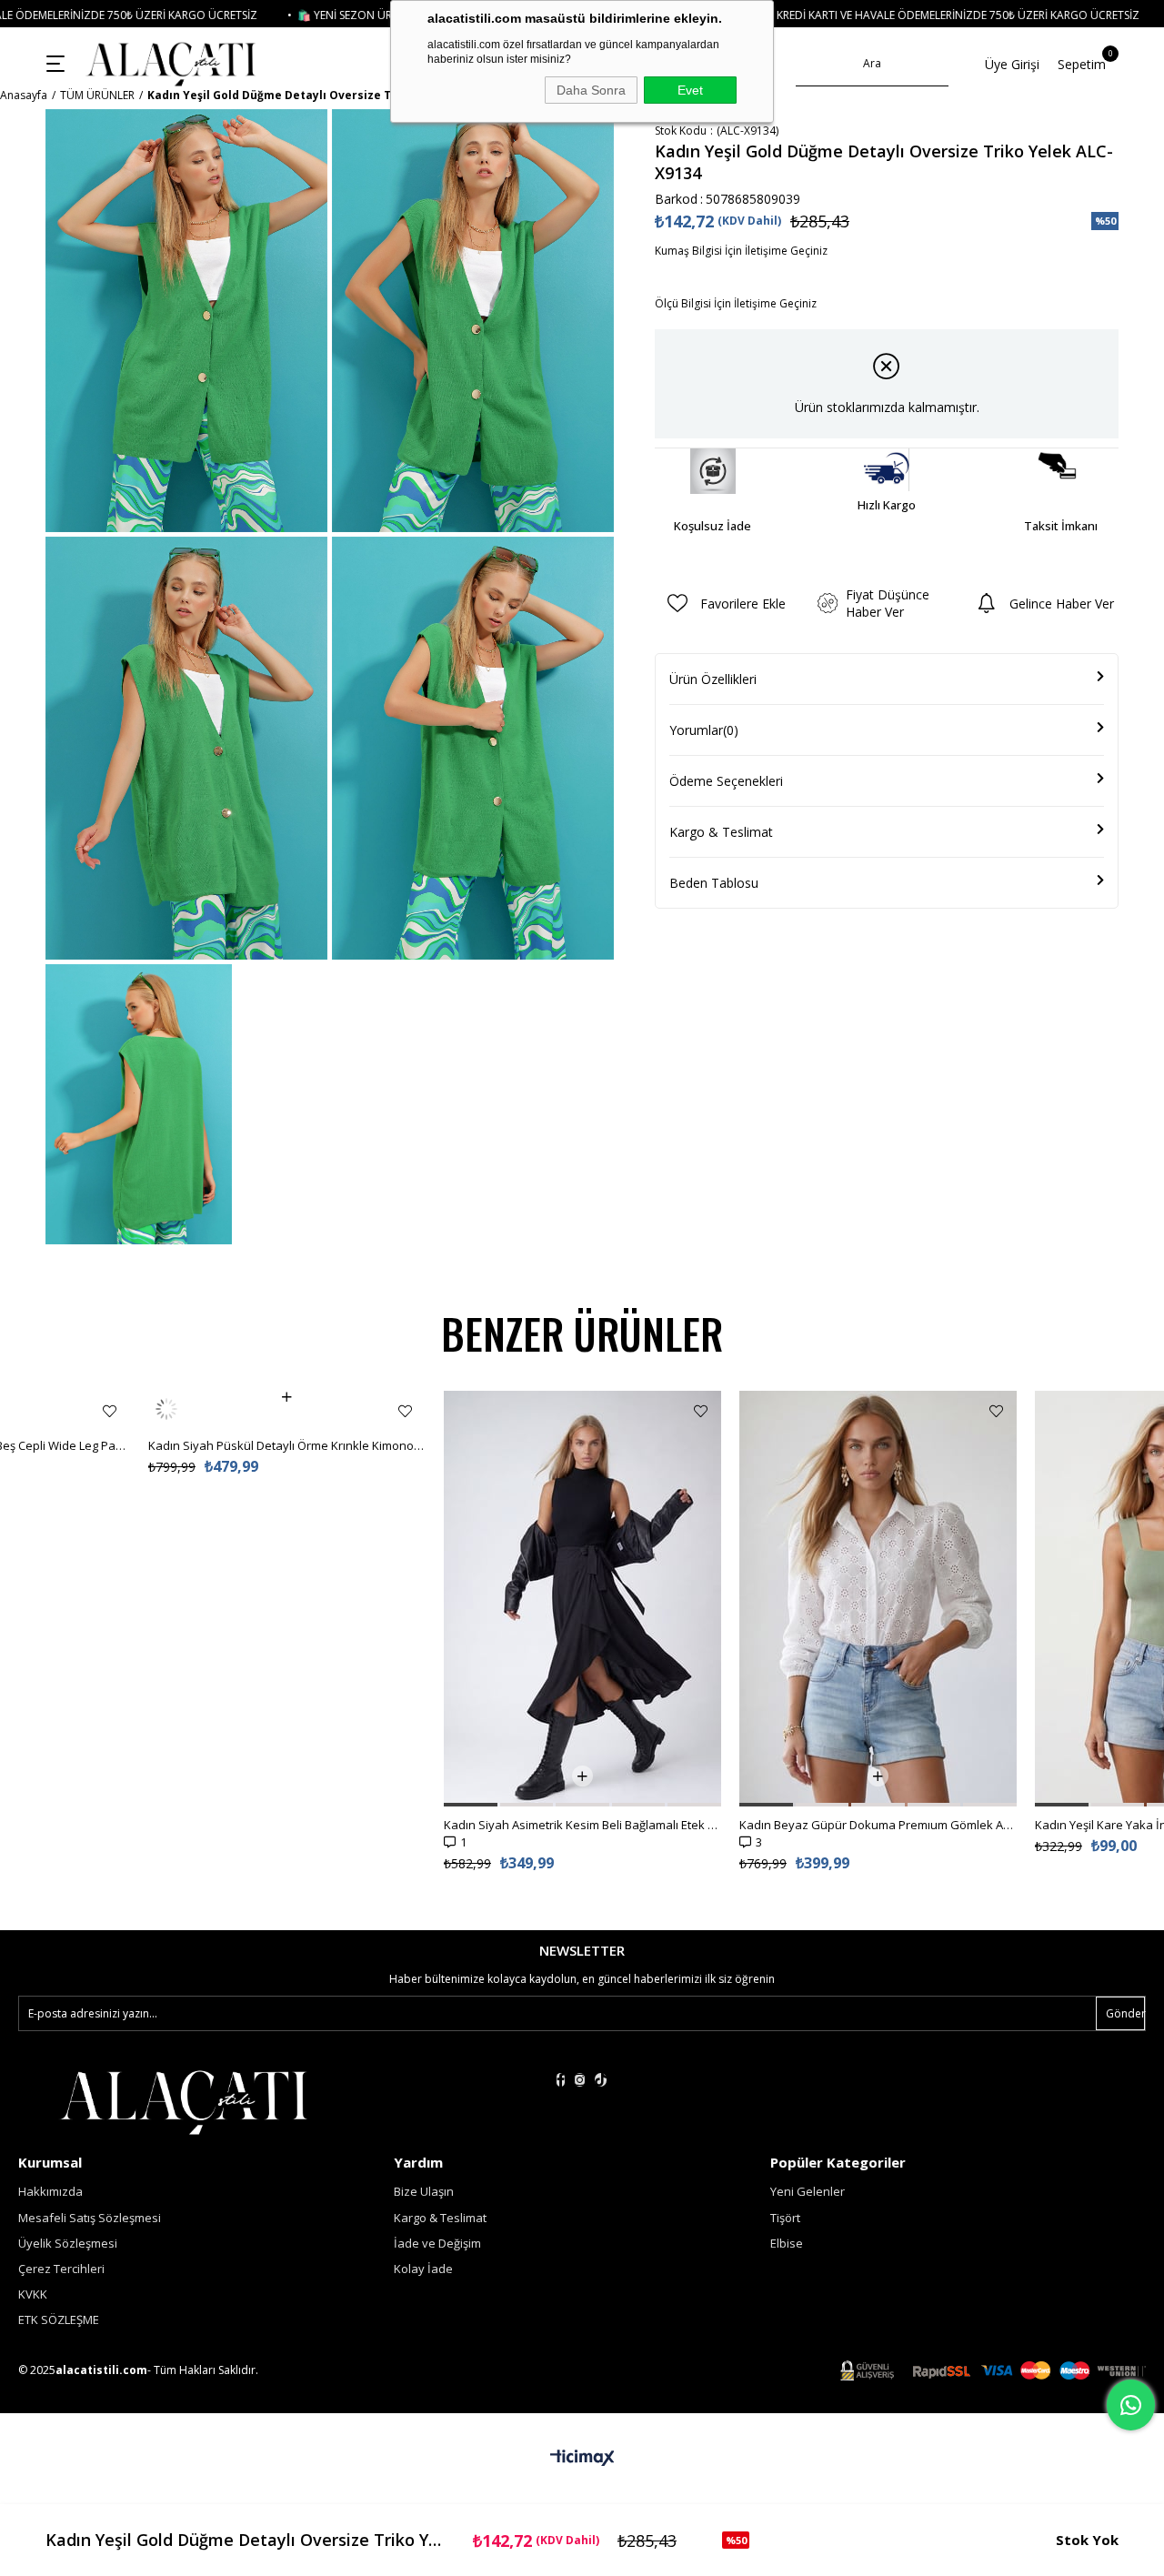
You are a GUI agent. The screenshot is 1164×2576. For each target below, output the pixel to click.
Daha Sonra (591, 90)
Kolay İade (423, 2269)
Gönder (1125, 2013)
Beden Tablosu (714, 883)
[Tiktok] (601, 2080)
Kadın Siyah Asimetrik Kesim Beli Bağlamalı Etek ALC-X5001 (287, 1825)
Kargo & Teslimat (721, 832)
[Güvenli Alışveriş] (993, 2371)
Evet (690, 90)
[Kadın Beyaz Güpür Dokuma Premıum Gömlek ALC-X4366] (582, 1599)
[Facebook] (561, 2080)
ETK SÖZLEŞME (59, 2319)
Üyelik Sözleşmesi (68, 2243)
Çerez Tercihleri (61, 2269)
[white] (183, 2100)
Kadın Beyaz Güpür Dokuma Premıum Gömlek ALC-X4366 (582, 1825)
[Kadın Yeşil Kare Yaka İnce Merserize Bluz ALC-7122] (878, 1599)
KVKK (33, 2294)
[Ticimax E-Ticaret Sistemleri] (582, 2459)
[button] (175, 1805)
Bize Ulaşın (424, 2191)
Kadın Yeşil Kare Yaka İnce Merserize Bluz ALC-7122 (878, 1825)
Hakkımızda (50, 2191)
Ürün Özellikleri (713, 679)
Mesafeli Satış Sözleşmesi (90, 2218)
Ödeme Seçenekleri (726, 781)
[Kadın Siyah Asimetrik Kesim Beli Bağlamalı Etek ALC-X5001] (287, 1599)
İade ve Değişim (437, 2243)
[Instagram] (580, 2080)
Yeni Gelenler (808, 2191)
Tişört (785, 2218)
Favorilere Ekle (110, 1411)
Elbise (787, 2243)
